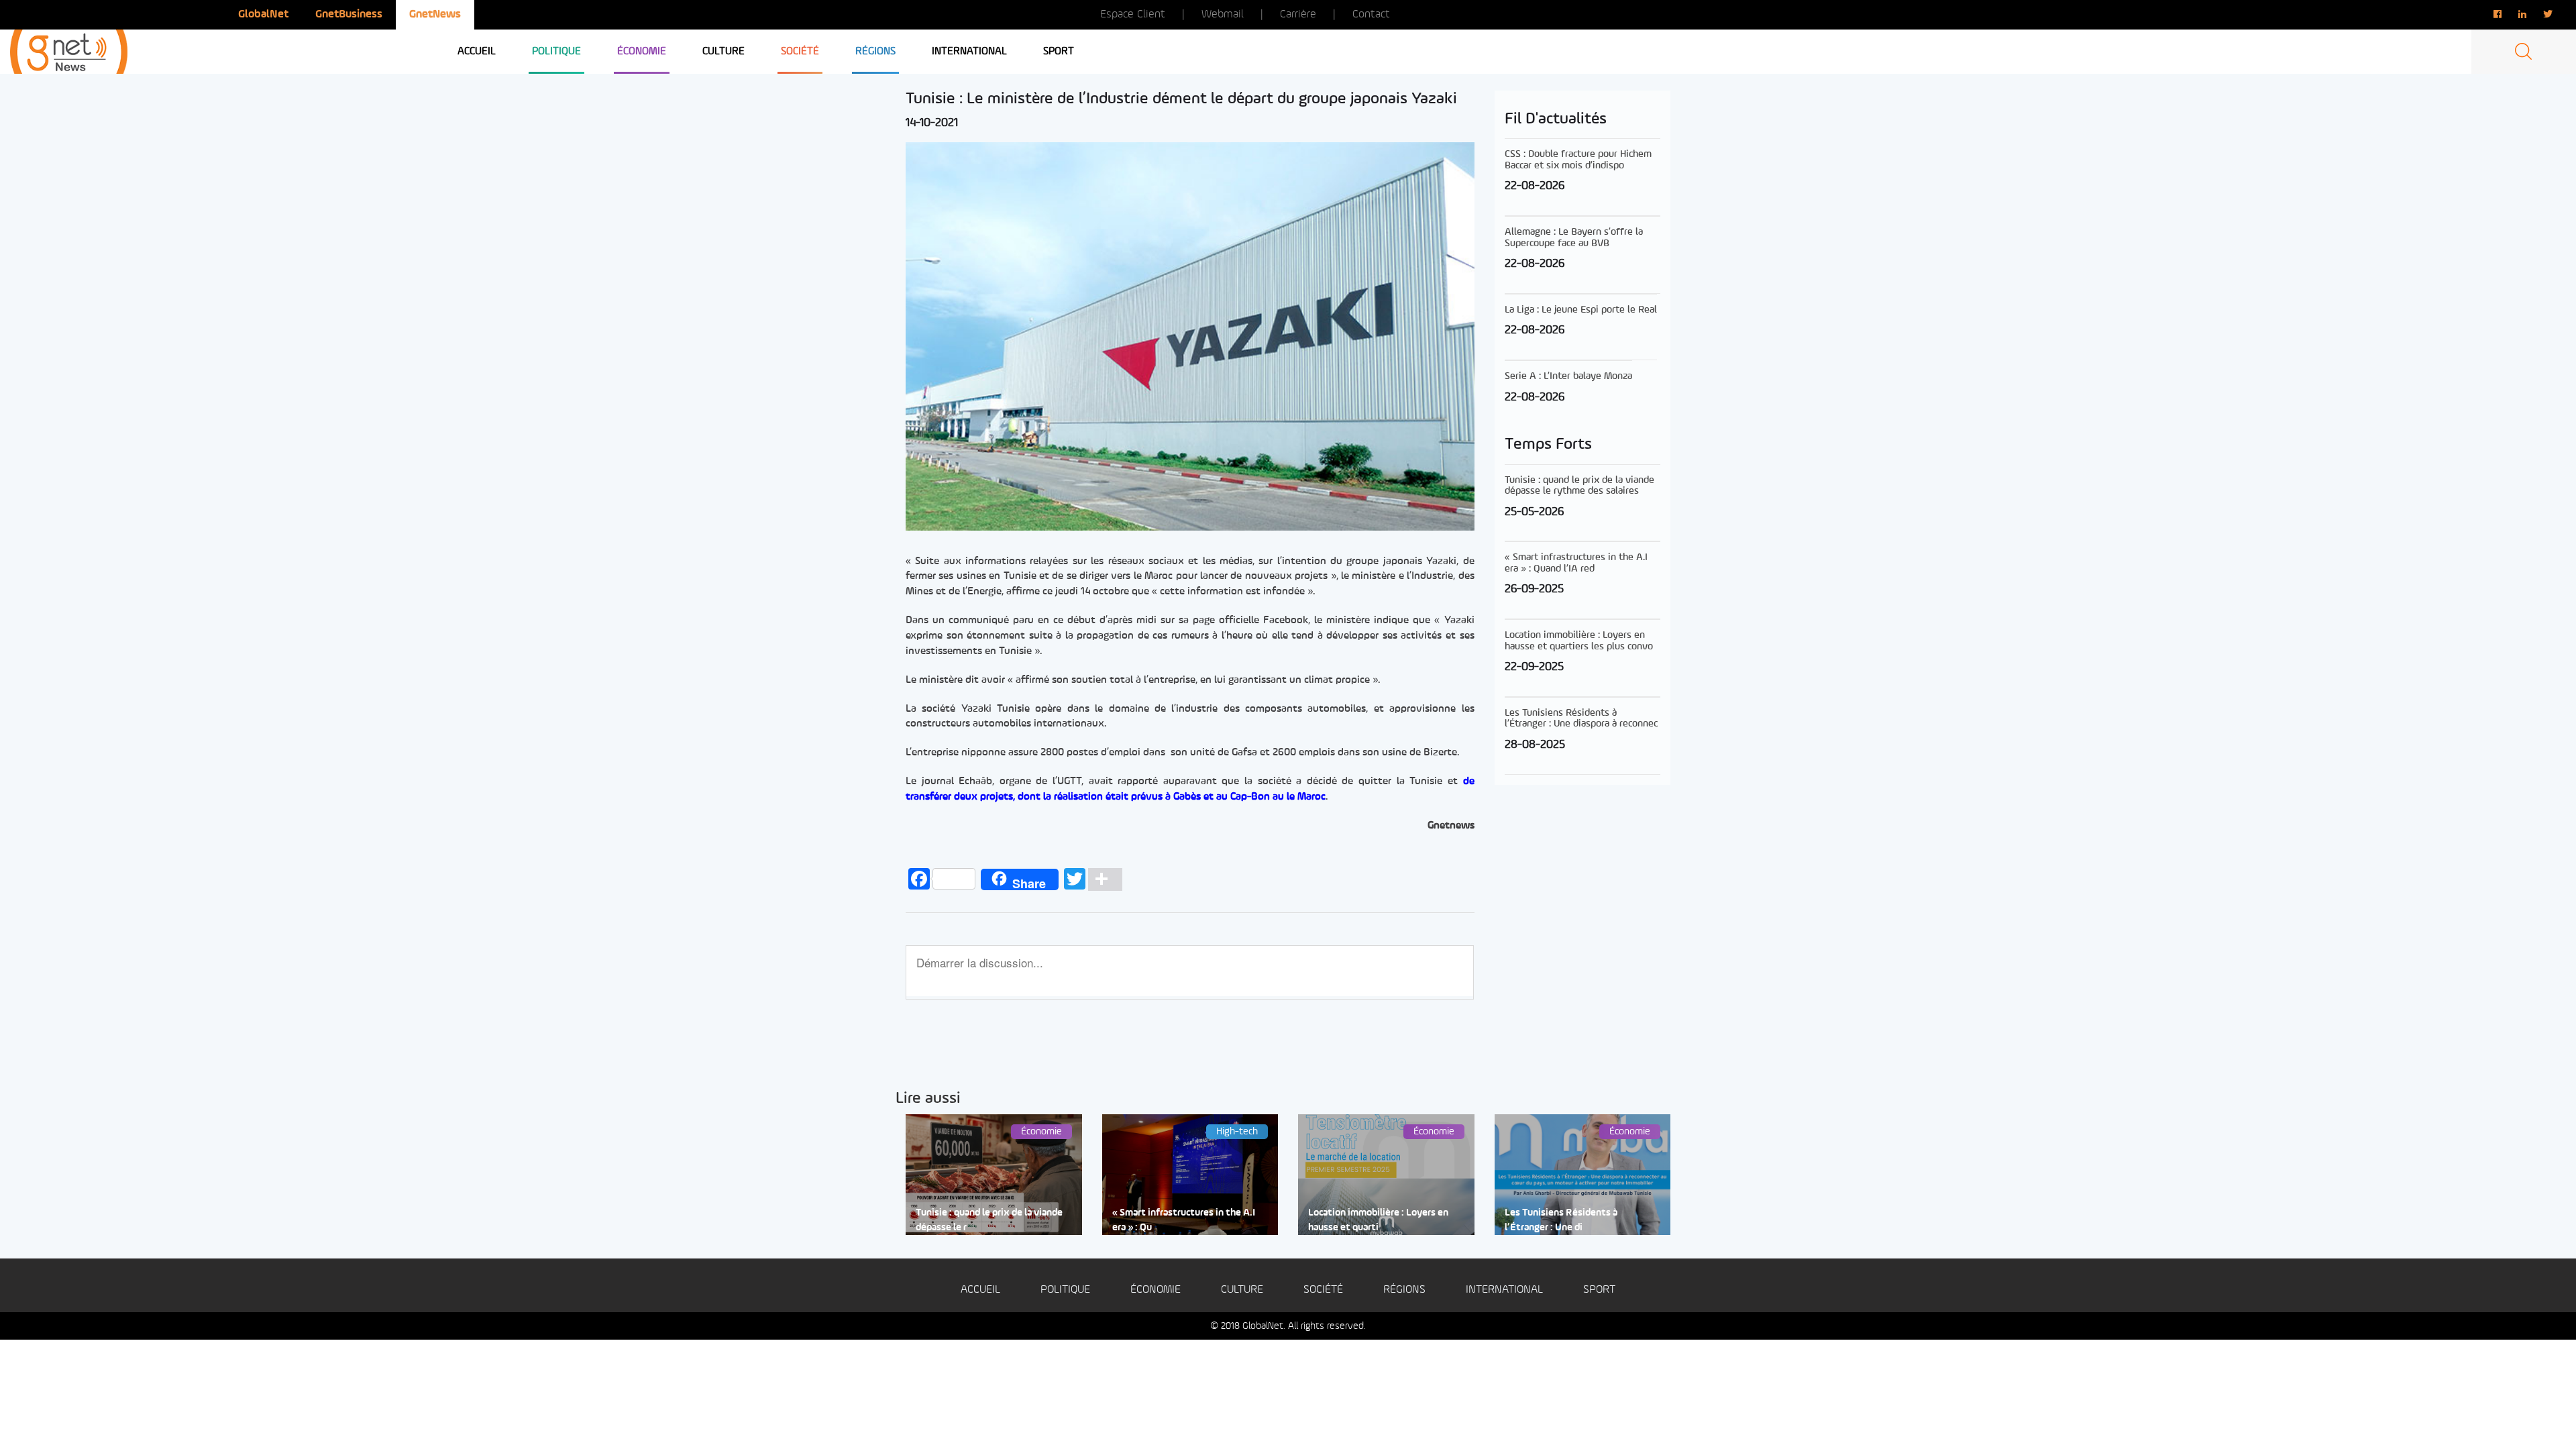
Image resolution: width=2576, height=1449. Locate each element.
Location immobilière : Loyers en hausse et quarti (1378, 1220)
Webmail (1223, 14)
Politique (556, 52)
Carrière (1298, 14)
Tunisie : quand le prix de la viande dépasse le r (989, 1220)
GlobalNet (263, 14)
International (969, 52)
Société (800, 52)
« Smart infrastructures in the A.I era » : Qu (1184, 1220)
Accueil (477, 52)
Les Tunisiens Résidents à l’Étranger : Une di (1561, 1220)
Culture (723, 52)
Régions (875, 52)
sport (1059, 52)
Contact (1371, 14)
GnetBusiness (349, 14)
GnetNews (435, 14)
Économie (642, 52)
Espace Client (1133, 14)
